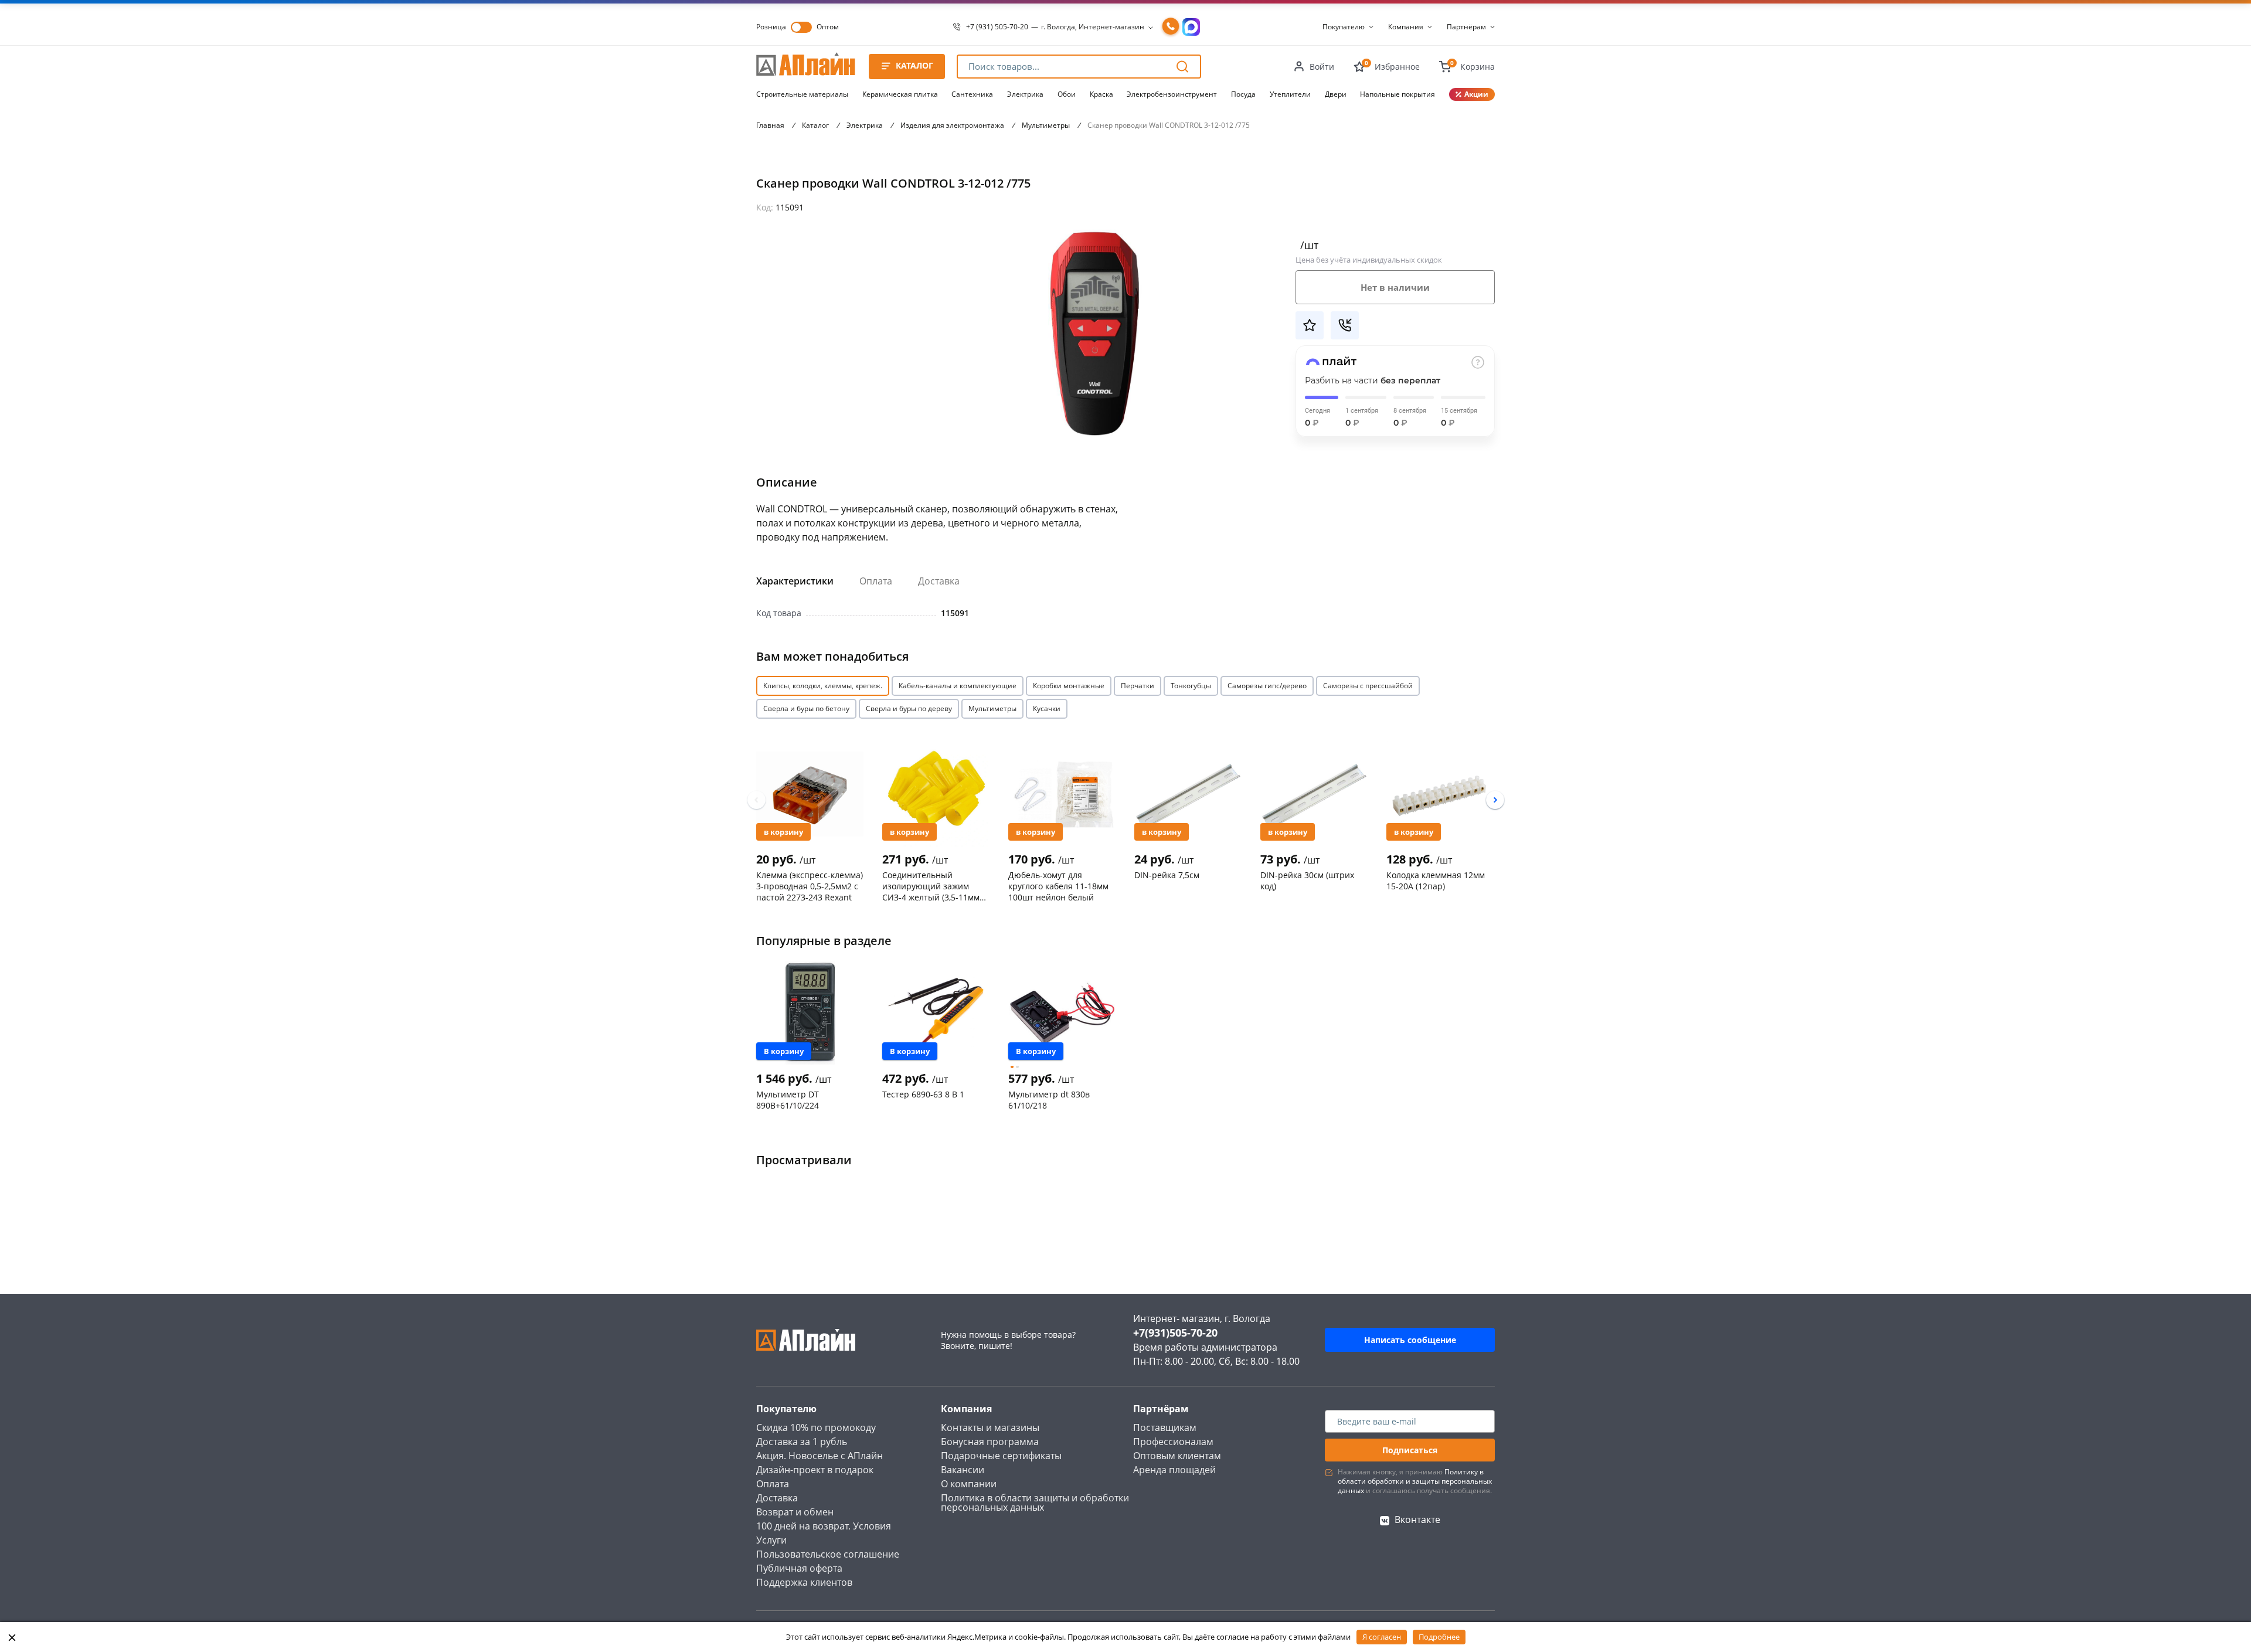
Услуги (771, 1540)
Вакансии (963, 1470)
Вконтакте (1417, 1520)
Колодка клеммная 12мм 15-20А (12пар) (1436, 881)
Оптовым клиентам (1177, 1456)
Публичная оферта (799, 1568)
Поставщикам (1165, 1427)
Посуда (1243, 94)
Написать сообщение (1410, 1340)
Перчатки (1138, 686)
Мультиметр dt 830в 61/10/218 (1049, 1100)
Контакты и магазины (990, 1427)
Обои (1067, 94)
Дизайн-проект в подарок (815, 1470)
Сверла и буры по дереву (909, 708)
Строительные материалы (802, 94)
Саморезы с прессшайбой (1368, 686)
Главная (770, 125)
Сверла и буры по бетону (806, 708)
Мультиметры (1046, 125)
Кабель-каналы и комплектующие (958, 686)
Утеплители (1290, 94)
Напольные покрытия (1397, 94)
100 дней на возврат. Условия (824, 1526)
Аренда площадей (1174, 1470)
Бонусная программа (990, 1442)
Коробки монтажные (1069, 686)
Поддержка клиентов (804, 1582)
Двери (1336, 94)
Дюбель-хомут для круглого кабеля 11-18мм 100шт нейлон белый (1058, 886)
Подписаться (1410, 1450)
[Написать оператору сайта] (1191, 27)
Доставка (939, 581)
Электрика (1025, 94)
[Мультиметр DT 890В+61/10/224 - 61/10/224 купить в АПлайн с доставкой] (810, 1013)
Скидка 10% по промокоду (816, 1427)
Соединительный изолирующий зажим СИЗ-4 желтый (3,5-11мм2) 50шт (934, 886)
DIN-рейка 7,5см (1167, 875)
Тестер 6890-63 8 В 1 (923, 1094)
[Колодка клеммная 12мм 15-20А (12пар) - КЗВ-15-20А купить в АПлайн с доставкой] (1440, 794)
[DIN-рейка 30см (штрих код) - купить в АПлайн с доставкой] (1314, 794)
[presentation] (756, 800)
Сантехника (972, 94)
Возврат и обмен (795, 1512)
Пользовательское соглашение (828, 1554)
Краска (1101, 94)
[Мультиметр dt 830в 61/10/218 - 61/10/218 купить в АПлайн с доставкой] (1062, 1013)
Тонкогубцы (1191, 686)
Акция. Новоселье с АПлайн (820, 1456)
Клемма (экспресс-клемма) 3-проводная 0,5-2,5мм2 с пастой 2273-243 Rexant (810, 886)
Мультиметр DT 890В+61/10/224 (788, 1100)
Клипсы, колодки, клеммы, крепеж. (823, 686)
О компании (969, 1484)
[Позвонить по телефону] (1171, 27)
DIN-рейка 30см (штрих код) (1307, 881)
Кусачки (1047, 708)
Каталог (815, 125)
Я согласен (1382, 1637)
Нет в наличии (1395, 287)
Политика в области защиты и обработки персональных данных (1035, 1503)
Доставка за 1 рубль (802, 1442)
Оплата (876, 581)
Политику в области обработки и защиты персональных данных (1415, 1481)
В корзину (783, 832)
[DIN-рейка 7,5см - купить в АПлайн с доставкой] (1188, 794)
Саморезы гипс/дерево (1267, 686)
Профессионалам (1173, 1442)
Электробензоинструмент (1172, 94)
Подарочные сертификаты (1001, 1456)
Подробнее (1439, 1637)
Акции (1476, 94)
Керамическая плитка (900, 94)
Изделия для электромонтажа (952, 125)
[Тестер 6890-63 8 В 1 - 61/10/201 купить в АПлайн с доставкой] (936, 1013)
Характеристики (795, 581)
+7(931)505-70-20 (1175, 1333)
